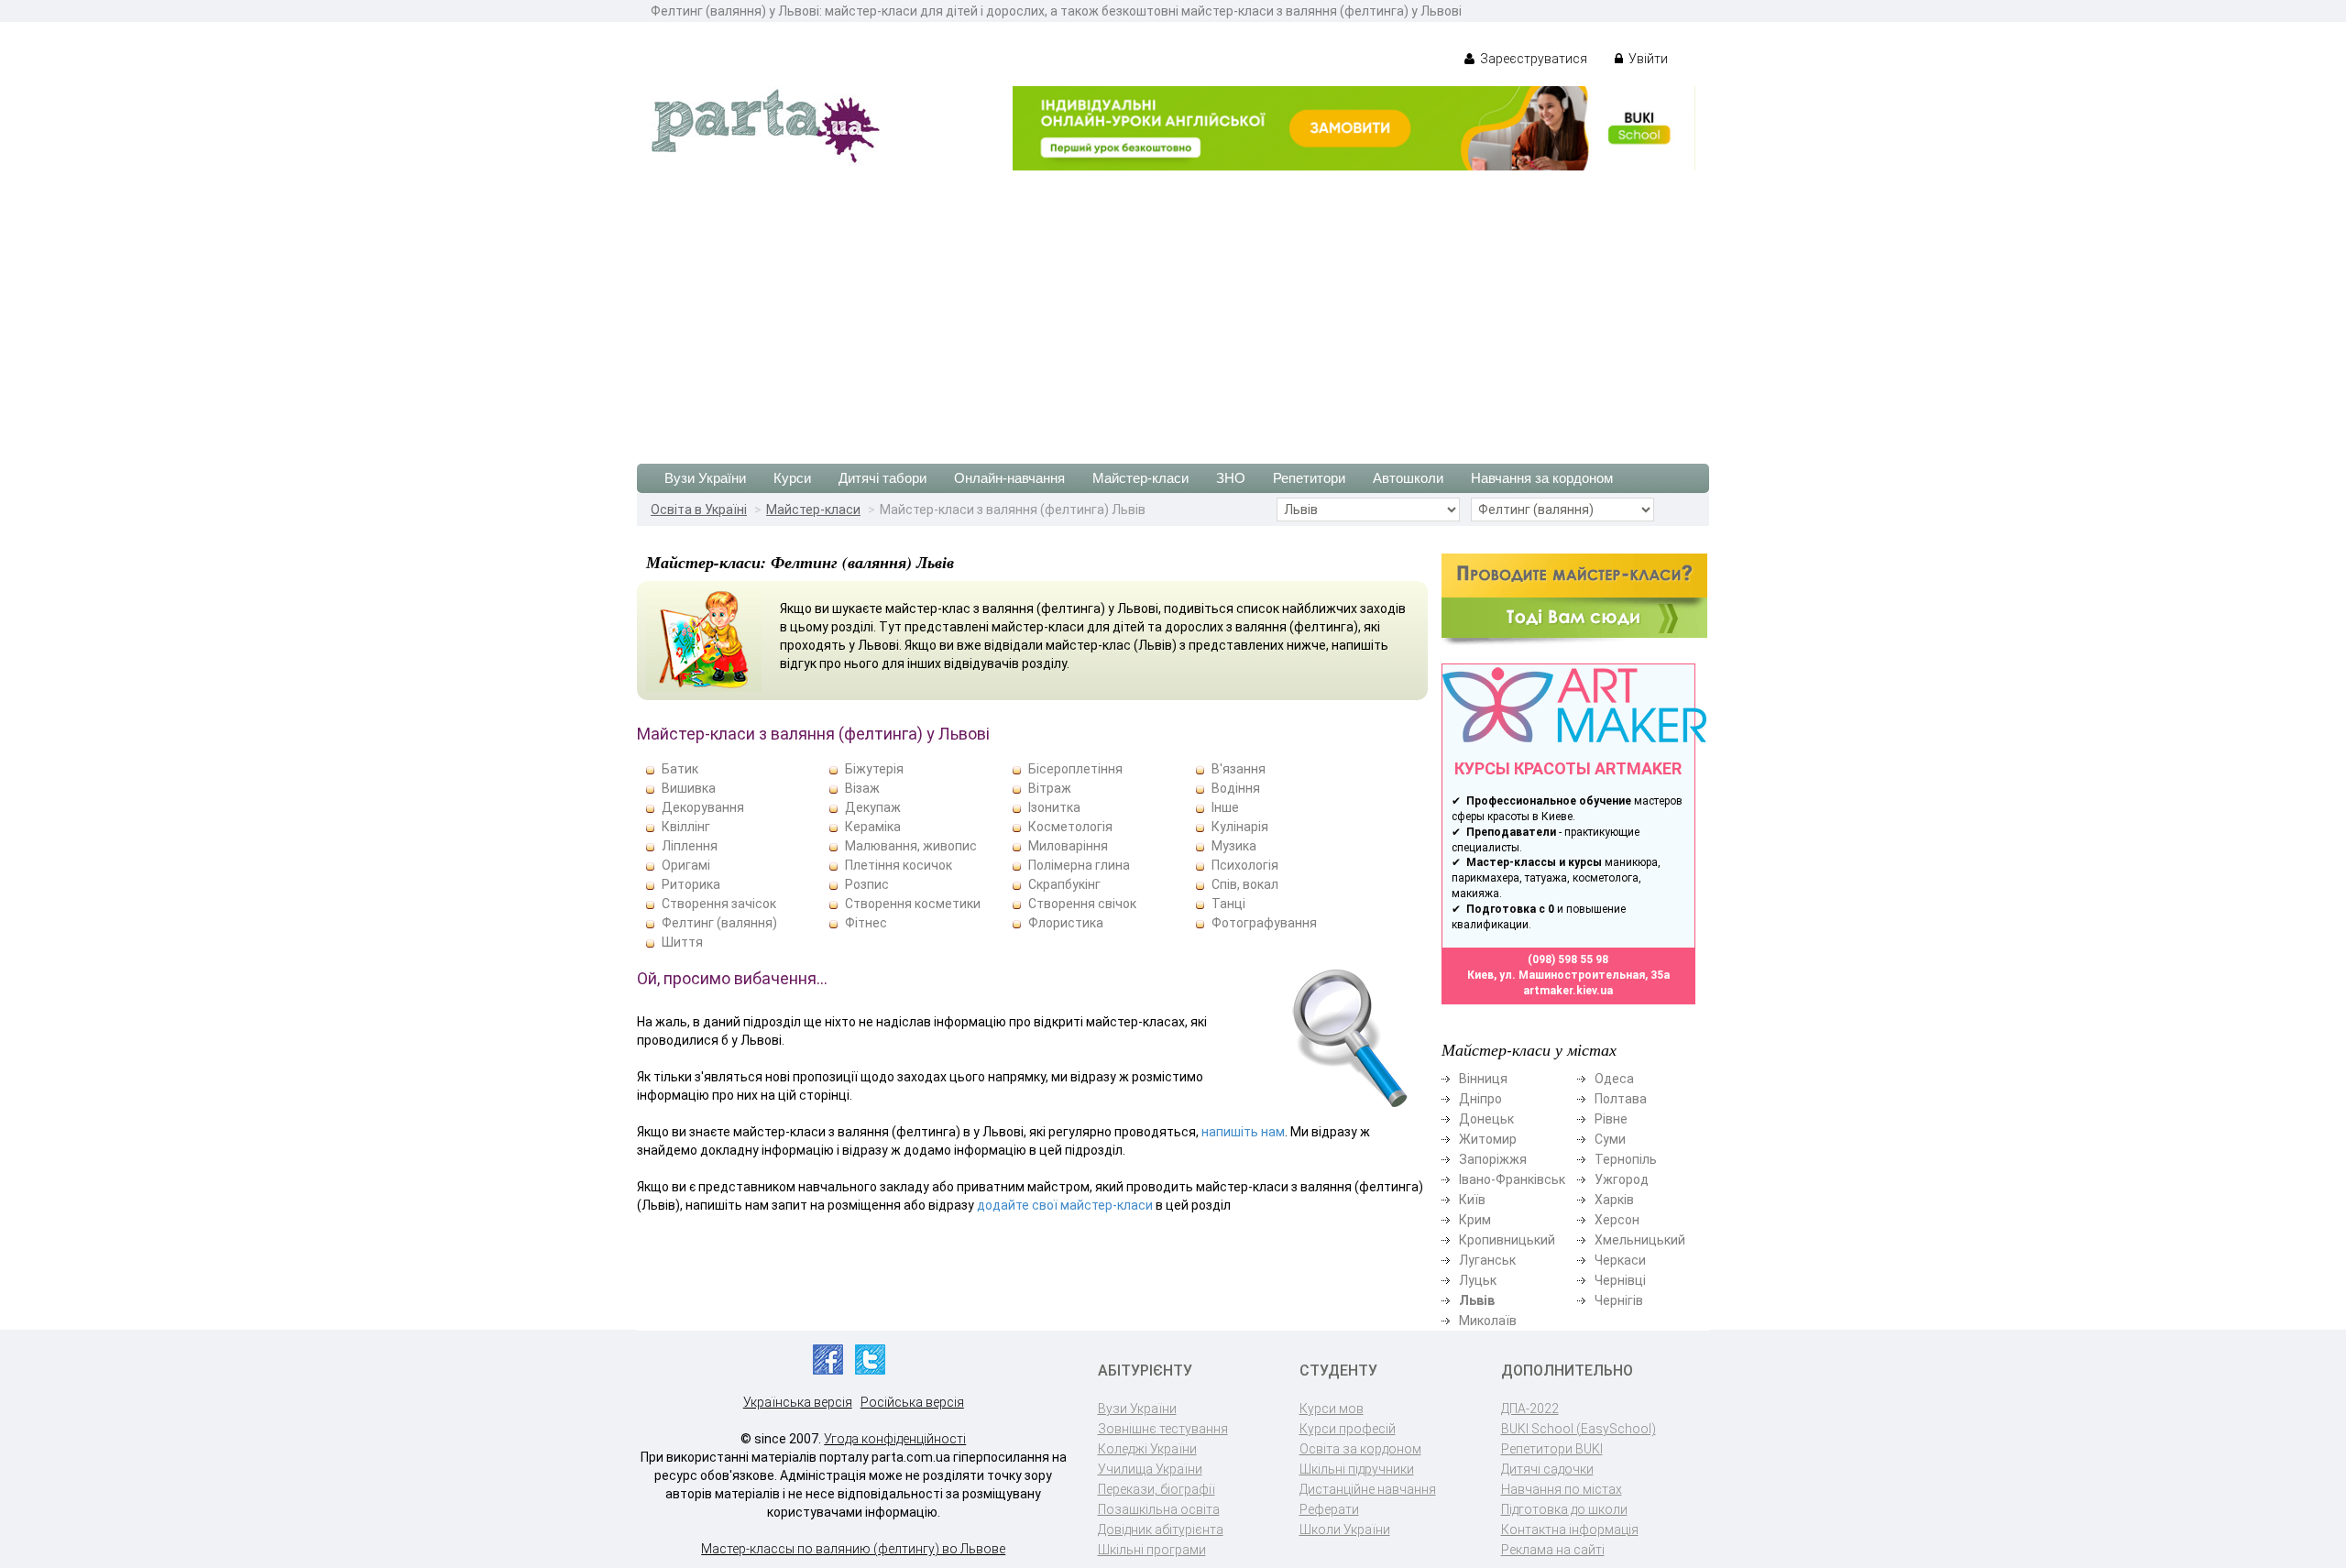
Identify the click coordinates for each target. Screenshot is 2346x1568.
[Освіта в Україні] (765, 125)
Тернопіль (1626, 1159)
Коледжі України (1147, 1449)
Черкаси (1620, 1260)
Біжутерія (874, 769)
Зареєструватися (1532, 59)
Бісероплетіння (1075, 769)
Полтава (1621, 1099)
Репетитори (1309, 478)
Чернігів (1619, 1300)
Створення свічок (1082, 904)
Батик (680, 769)
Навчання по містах (1562, 1489)
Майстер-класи (1140, 478)
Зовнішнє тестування (1163, 1429)
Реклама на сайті (1553, 1550)
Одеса (1614, 1079)
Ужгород (1622, 1179)
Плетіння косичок (899, 865)
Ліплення (690, 846)
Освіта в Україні (699, 510)
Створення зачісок (719, 904)
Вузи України (705, 478)
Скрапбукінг (1064, 884)
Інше (1225, 807)
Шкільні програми (1152, 1550)
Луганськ (1487, 1260)
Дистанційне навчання (1368, 1489)
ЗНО (1231, 478)
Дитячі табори (882, 478)
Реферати (1329, 1509)
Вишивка (689, 788)
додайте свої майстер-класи (1065, 1205)
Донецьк (1486, 1119)
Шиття (682, 942)
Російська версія (912, 1402)
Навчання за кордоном (1542, 478)
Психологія (1245, 865)
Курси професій (1348, 1429)
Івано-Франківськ (1512, 1179)
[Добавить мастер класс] (1574, 598)
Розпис (867, 884)
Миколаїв (1488, 1321)
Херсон (1617, 1220)
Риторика (691, 884)
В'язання (1239, 769)
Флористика (1066, 923)
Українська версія (798, 1402)
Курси (792, 478)
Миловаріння (1068, 846)
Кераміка (873, 827)
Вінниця (1483, 1079)
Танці (1228, 904)
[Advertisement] (1173, 308)
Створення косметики (913, 904)
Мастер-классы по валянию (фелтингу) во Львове (853, 1549)
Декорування (703, 807)
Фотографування (1264, 923)
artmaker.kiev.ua (1568, 991)
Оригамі (686, 865)
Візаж (862, 788)
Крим (1475, 1220)
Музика (1234, 846)
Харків (1614, 1200)
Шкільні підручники (1357, 1469)
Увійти (1647, 59)
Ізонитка (1054, 807)
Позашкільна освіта (1159, 1509)
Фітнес (866, 923)
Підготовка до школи (1564, 1509)
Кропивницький (1507, 1240)
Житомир (1488, 1139)
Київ (1472, 1200)
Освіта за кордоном (1360, 1449)
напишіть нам (1243, 1132)
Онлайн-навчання (1009, 478)
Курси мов (1332, 1409)
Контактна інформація (1570, 1530)
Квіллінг (686, 827)
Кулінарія (1240, 827)
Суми (1610, 1139)
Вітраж (1050, 788)
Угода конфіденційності (895, 1439)
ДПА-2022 (1530, 1409)
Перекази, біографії (1157, 1489)
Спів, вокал (1245, 884)
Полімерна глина (1079, 865)
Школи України (1345, 1530)
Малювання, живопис (911, 846)
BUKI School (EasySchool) (1579, 1429)
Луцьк (1478, 1280)
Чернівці (1620, 1280)
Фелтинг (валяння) (719, 923)
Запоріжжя (1493, 1159)
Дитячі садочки (1547, 1469)
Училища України (1150, 1469)
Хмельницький (1640, 1240)
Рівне (1611, 1119)
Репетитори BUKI (1552, 1449)
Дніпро (1480, 1099)
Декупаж (873, 807)
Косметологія (1070, 827)
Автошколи (1408, 478)
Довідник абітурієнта (1161, 1530)
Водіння (1236, 788)
